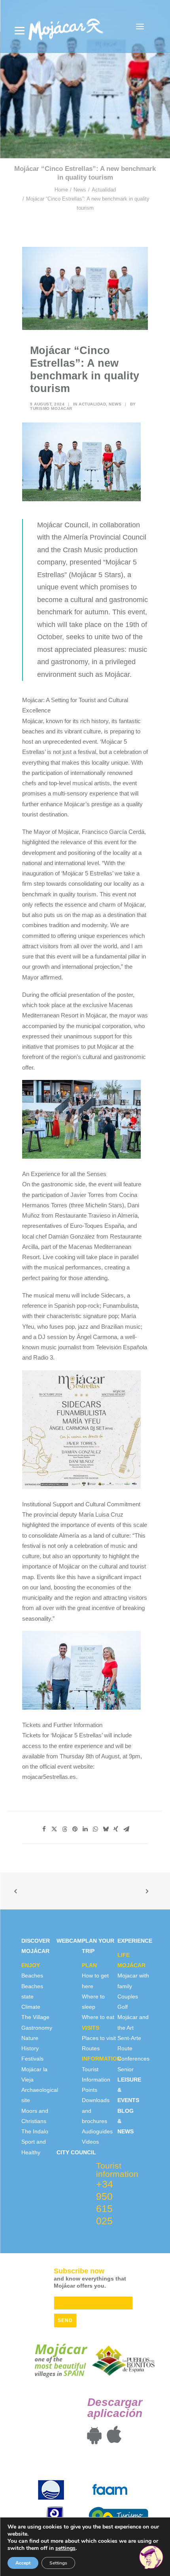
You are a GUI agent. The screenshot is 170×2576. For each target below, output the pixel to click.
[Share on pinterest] (75, 1829)
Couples (128, 1996)
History (30, 2048)
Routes (91, 2048)
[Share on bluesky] (106, 1829)
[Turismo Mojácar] (66, 27)
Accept (23, 2563)
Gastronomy (37, 2028)
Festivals (32, 2059)
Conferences (133, 2059)
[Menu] (20, 31)
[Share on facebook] (44, 1829)
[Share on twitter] (54, 1829)
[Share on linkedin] (85, 1829)
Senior (126, 2069)
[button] (140, 27)
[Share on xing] (116, 1829)
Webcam (69, 1941)
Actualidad (104, 190)
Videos (90, 2142)
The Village (35, 2017)
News (80, 190)
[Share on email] (126, 1829)
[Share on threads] (64, 1829)
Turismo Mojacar (51, 408)
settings (65, 2548)
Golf (123, 2007)
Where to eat (98, 2017)
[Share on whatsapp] (95, 1829)
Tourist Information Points (96, 2080)
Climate (31, 2007)
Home (61, 190)
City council (76, 2152)
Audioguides (97, 2131)
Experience (135, 1941)
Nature (30, 2038)
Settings (58, 2563)
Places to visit (99, 2038)
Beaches (32, 1976)
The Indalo (35, 2131)
